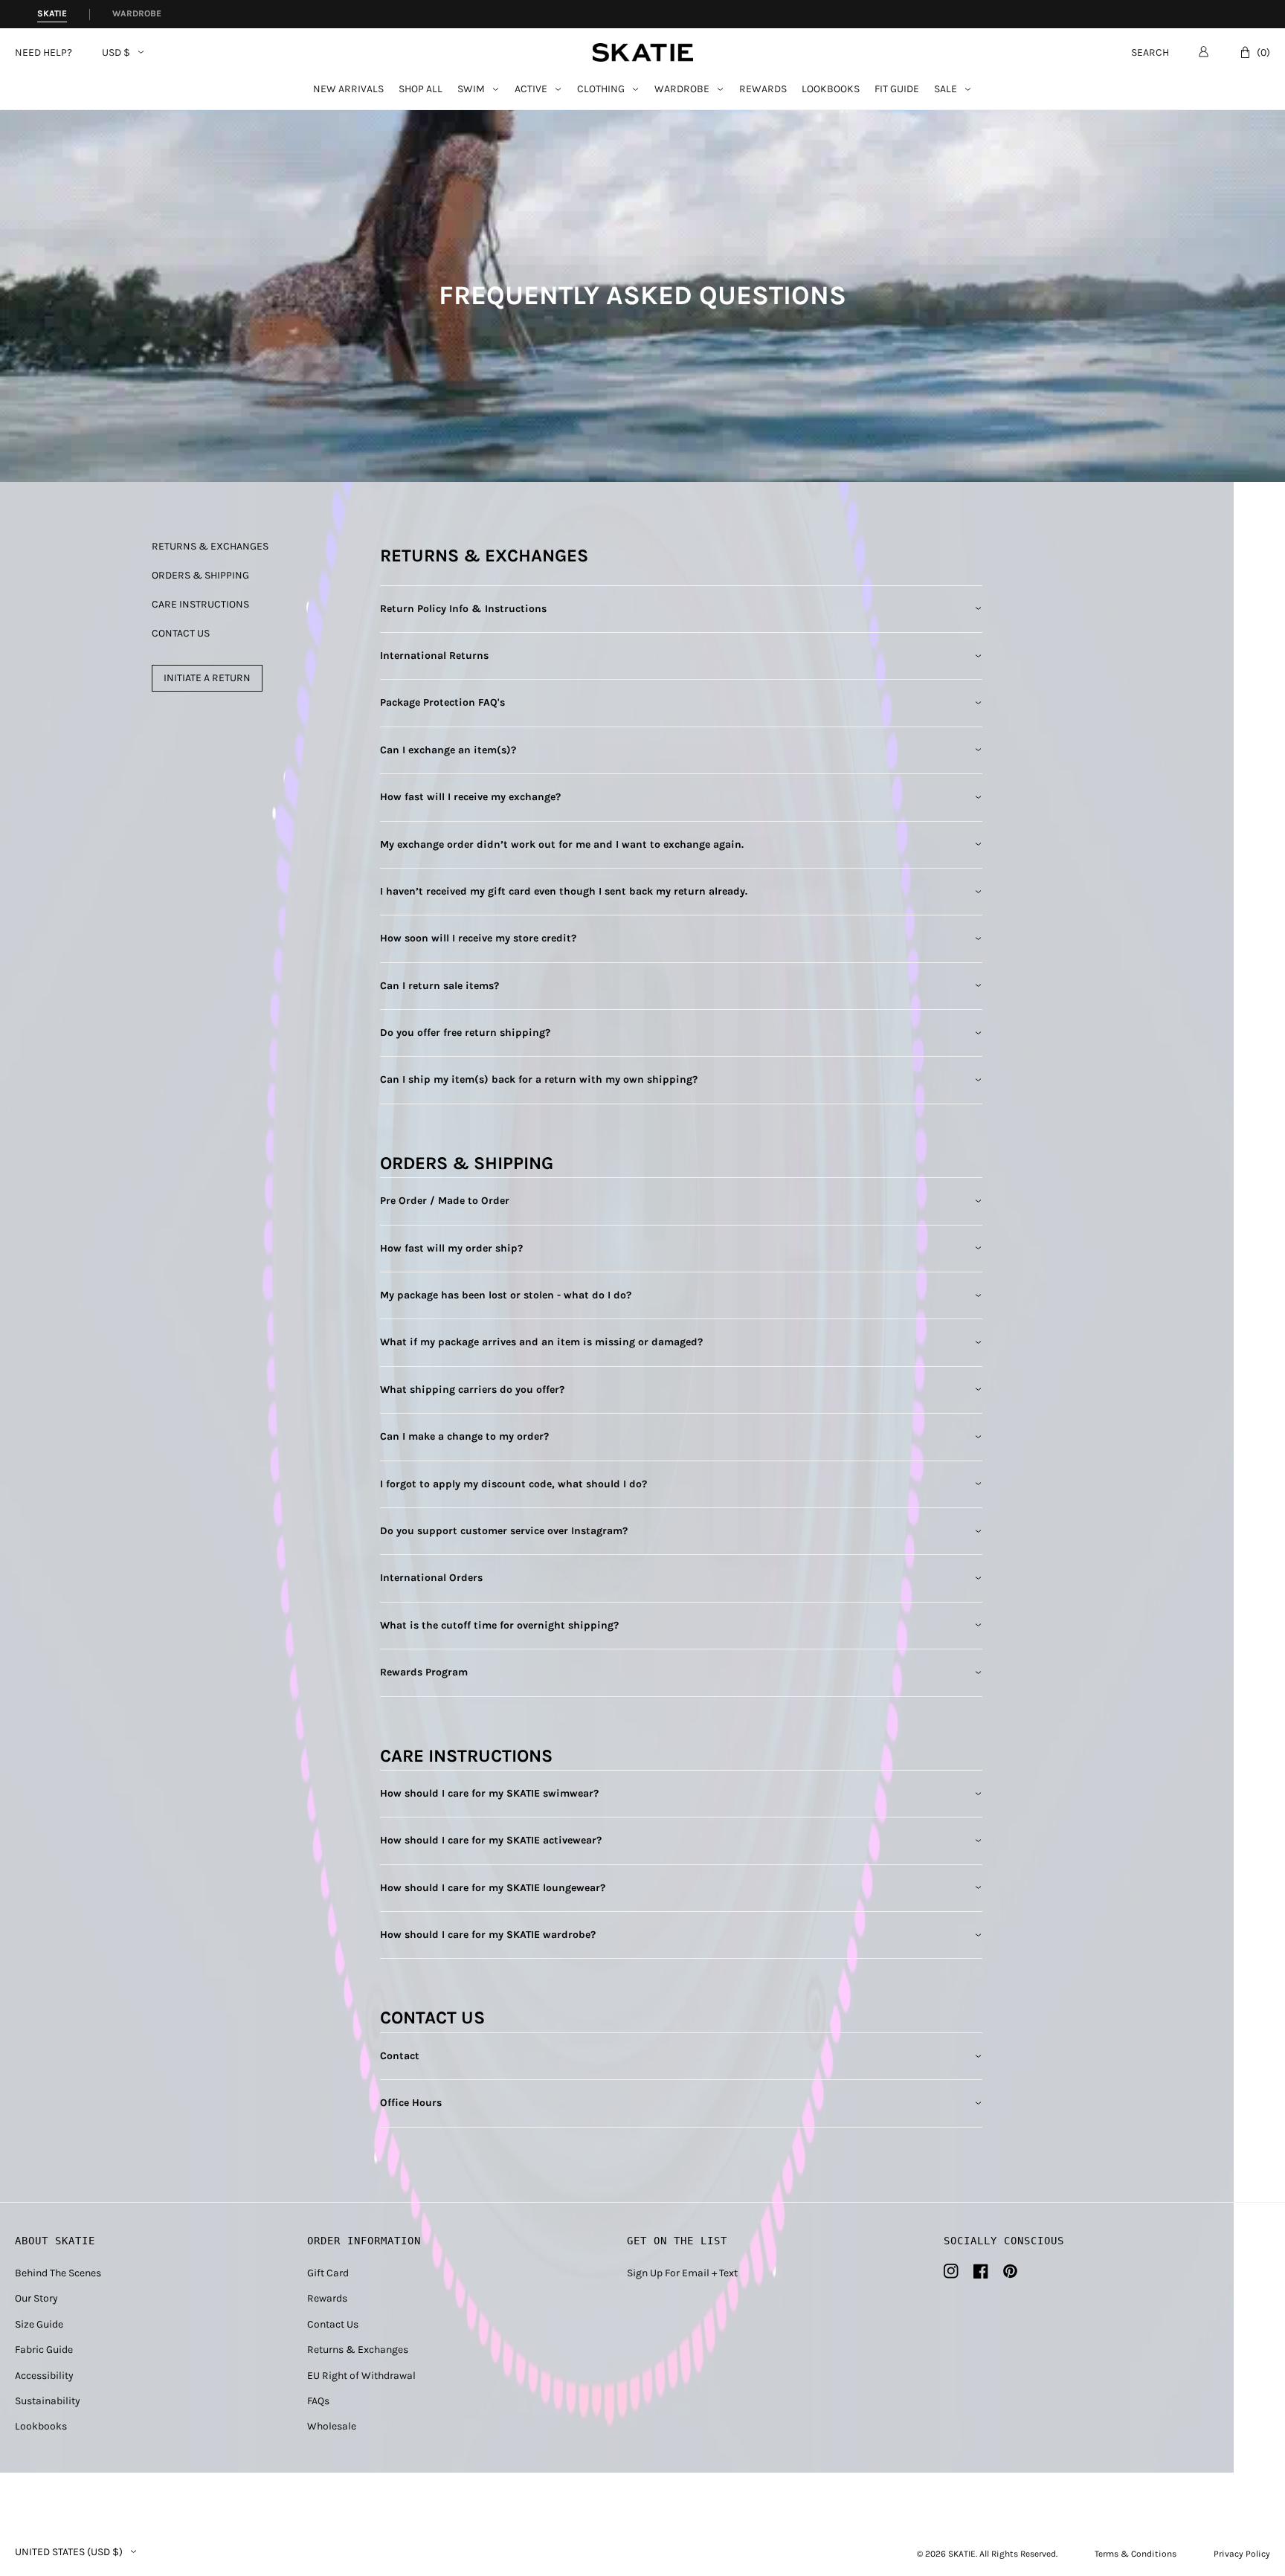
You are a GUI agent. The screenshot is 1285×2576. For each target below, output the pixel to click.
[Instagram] (951, 2271)
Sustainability (48, 2401)
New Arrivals (348, 90)
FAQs (318, 2401)
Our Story (36, 2298)
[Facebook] (981, 2271)
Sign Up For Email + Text (682, 2273)
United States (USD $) (69, 2552)
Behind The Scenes (58, 2273)
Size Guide (39, 2324)
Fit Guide (897, 90)
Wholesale (332, 2426)
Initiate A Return (207, 678)
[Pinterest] (1010, 2271)
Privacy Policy (1242, 2554)
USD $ (116, 53)
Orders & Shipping (200, 576)
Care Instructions (200, 605)
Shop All (421, 90)
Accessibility (44, 2376)
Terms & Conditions (1136, 2554)
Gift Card (328, 2273)
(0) (1263, 52)
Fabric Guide (44, 2350)
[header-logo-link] (643, 52)
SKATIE (962, 2554)
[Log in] (1204, 51)
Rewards (763, 90)
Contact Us (181, 634)
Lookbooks (831, 90)
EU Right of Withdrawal (361, 2376)
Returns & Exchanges (210, 547)
